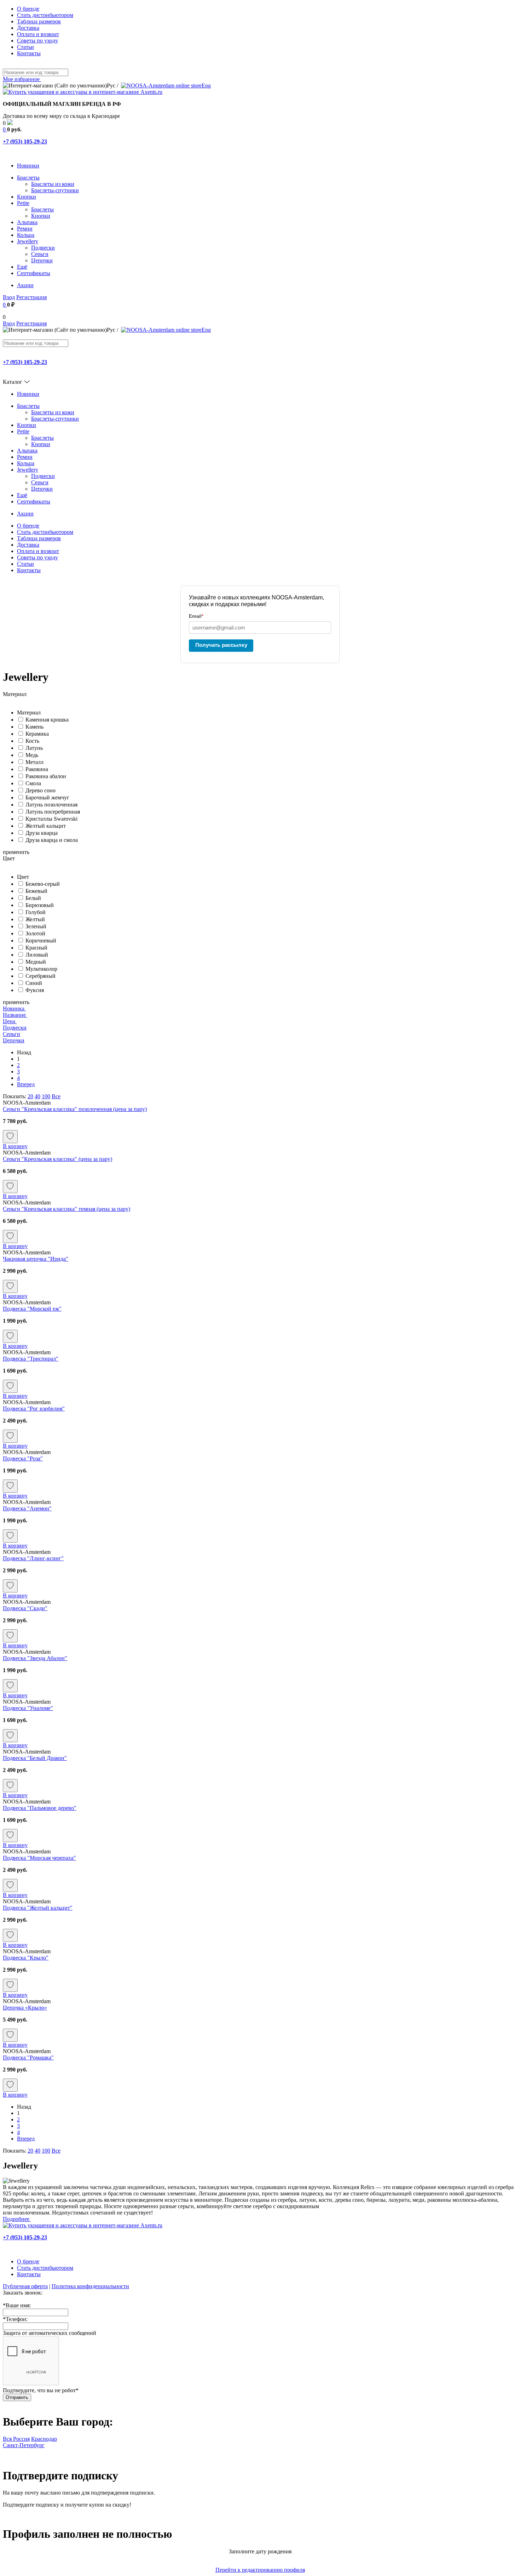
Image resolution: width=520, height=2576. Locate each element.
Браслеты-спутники (55, 190)
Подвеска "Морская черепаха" (39, 1858)
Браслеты (28, 178)
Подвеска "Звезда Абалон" (35, 1658)
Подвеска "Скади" (25, 1608)
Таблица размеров (39, 21)
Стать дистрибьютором (45, 15)
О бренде (28, 9)
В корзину (15, 1146)
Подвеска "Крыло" (26, 1958)
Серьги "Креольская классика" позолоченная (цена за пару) (75, 1109)
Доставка (28, 28)
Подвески (43, 248)
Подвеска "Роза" (23, 1458)
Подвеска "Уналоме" (28, 1708)
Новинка (14, 1008)
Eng (206, 86)
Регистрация (31, 297)
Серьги (40, 254)
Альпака (27, 222)
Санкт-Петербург (24, 2445)
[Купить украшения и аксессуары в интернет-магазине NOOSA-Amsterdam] (83, 2225)
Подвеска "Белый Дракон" (35, 1758)
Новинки (28, 166)
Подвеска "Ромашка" (28, 2058)
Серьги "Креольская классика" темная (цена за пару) (67, 1209)
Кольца (26, 235)
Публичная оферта (25, 2286)
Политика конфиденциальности (90, 2286)
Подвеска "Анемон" (27, 1508)
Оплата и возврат (38, 34)
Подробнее (17, 2219)
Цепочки (42, 260)
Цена (10, 1021)
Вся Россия (16, 2439)
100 (46, 1096)
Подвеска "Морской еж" (32, 1309)
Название (15, 1015)
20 (30, 1096)
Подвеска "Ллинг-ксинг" (33, 1558)
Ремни (25, 229)
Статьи (25, 47)
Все (56, 1096)
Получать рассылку (221, 645)
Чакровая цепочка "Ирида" (36, 1259)
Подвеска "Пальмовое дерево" (40, 1808)
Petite (23, 203)
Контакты (29, 53)
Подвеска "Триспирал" (31, 1359)
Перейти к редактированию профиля (260, 2570)
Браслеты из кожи (53, 184)
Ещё (22, 267)
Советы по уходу (37, 41)
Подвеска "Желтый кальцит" (38, 1908)
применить (16, 852)
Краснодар (44, 2439)
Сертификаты (34, 273)
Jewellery (28, 241)
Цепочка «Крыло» (25, 2008)
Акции (25, 285)
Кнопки (27, 197)
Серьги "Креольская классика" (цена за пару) (57, 1159)
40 (37, 1096)
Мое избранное (22, 79)
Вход (9, 297)
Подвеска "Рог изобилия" (34, 1409)
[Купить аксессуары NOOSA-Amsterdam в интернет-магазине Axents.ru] (83, 92)
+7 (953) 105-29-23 (25, 141)
